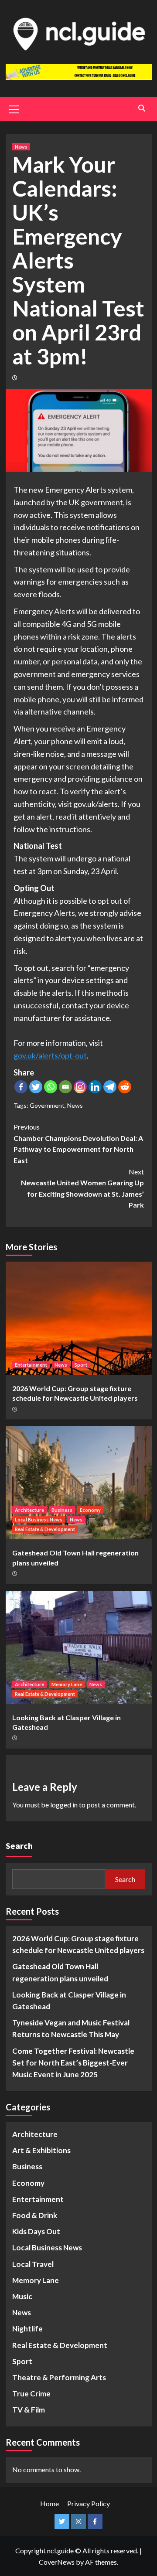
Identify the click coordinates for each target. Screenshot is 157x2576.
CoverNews (57, 2562)
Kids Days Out (36, 2231)
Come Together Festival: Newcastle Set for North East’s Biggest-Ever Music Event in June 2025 (73, 2063)
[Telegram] (110, 1087)
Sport (81, 1365)
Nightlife (27, 2329)
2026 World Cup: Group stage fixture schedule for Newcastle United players (78, 1944)
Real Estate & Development (45, 1529)
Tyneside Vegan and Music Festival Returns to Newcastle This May (71, 2028)
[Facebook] (21, 1087)
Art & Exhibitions (41, 2150)
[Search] (142, 108)
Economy (90, 1510)
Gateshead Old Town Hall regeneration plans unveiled (60, 1972)
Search (19, 1846)
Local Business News (39, 1519)
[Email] (65, 1087)
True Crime (31, 2394)
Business (62, 1510)
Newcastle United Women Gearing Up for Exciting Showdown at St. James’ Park (82, 1188)
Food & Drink (35, 2215)
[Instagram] (80, 1087)
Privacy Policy (89, 2503)
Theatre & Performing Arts (59, 2377)
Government (47, 1105)
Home (49, 2503)
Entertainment (31, 1365)
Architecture (29, 1510)
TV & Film (29, 2410)
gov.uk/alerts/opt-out (50, 1055)
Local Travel (33, 2264)
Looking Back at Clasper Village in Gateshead (69, 2001)
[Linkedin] (95, 1087)
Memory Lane (67, 1684)
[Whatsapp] (51, 1087)
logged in (64, 1805)
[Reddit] (125, 1087)
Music (22, 2296)
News (21, 147)
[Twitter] (36, 1087)
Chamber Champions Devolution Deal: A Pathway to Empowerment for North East (78, 1143)
